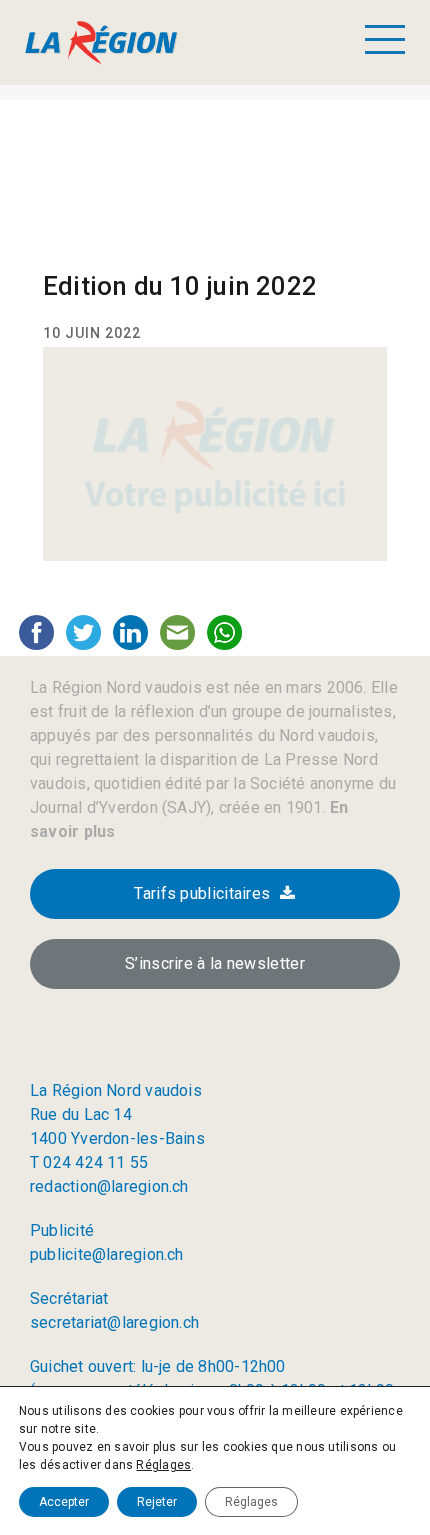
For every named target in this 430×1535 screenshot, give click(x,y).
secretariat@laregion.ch (114, 1322)
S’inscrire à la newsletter (215, 963)
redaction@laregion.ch (109, 1186)
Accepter (64, 1502)
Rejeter (157, 1502)
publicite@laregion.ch (107, 1254)
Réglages (163, 1465)
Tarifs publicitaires (202, 893)
